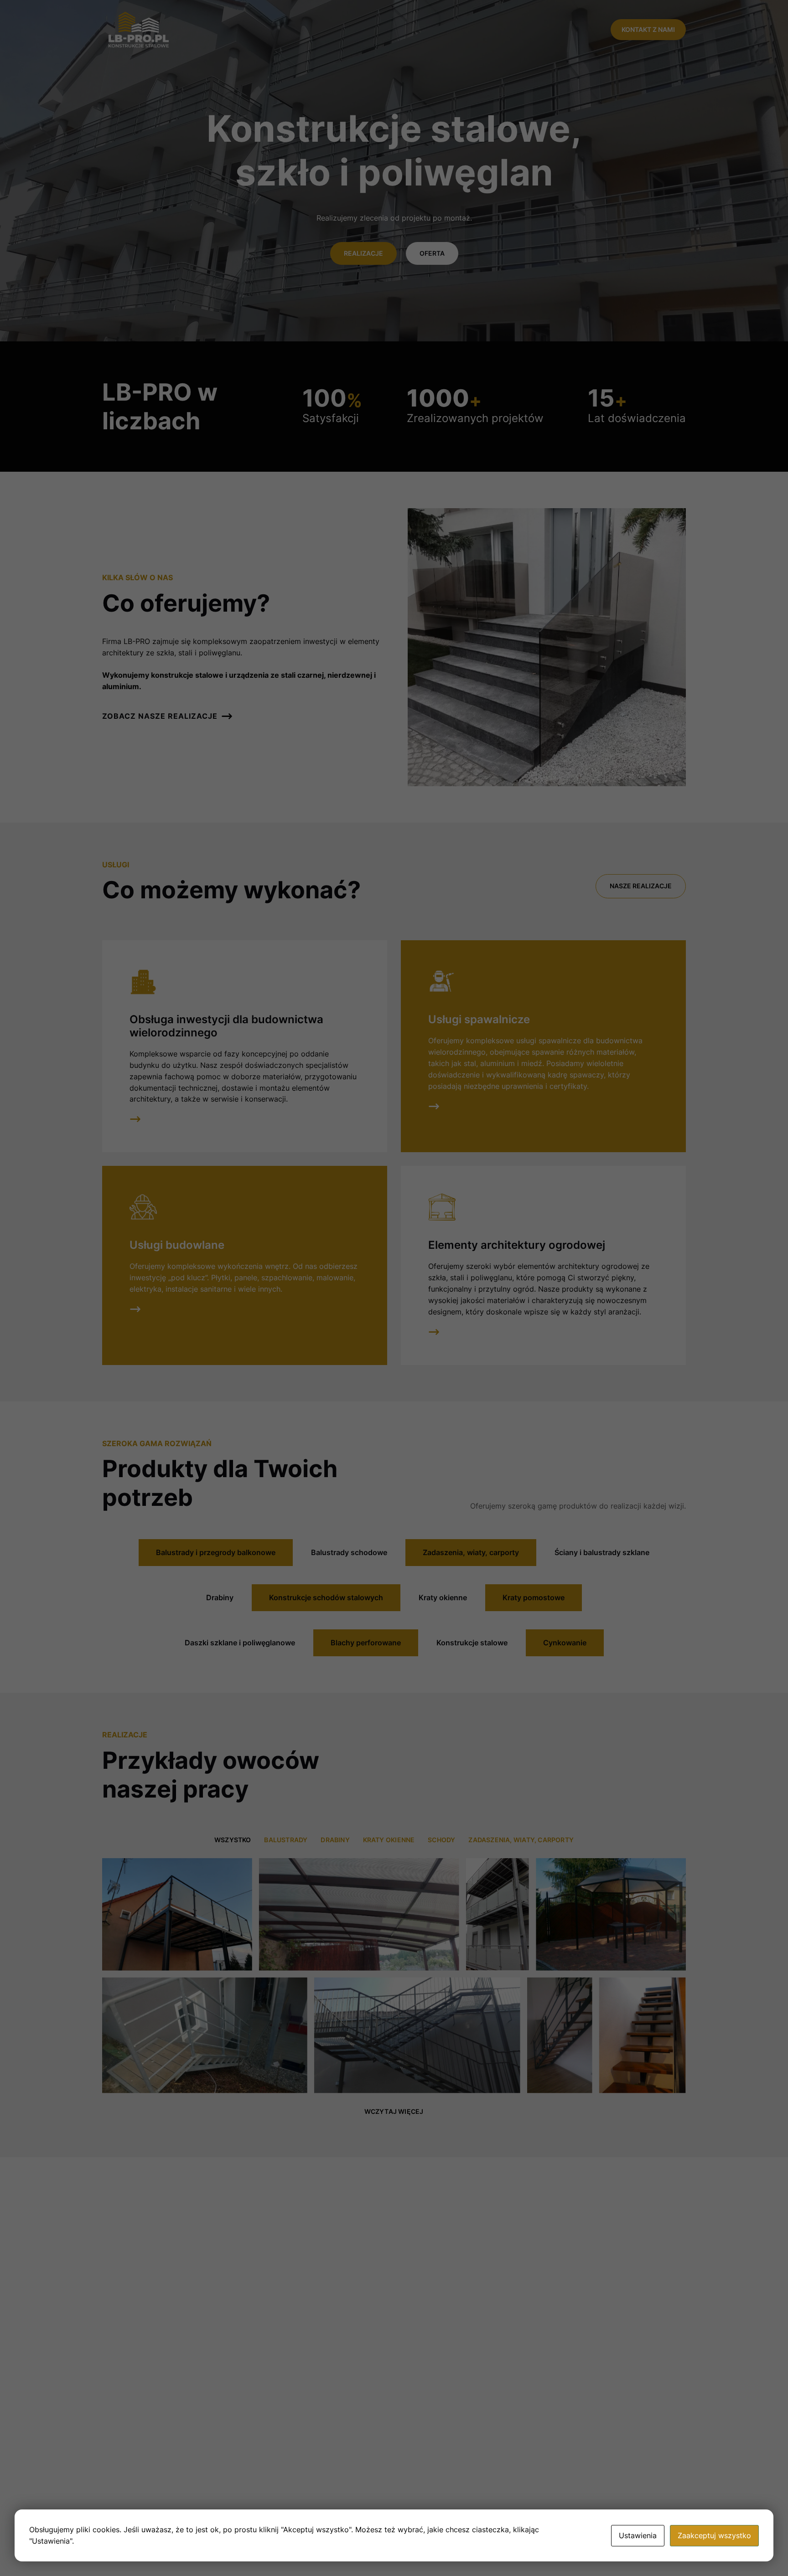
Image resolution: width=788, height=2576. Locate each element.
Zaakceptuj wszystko (714, 2535)
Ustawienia (638, 2535)
